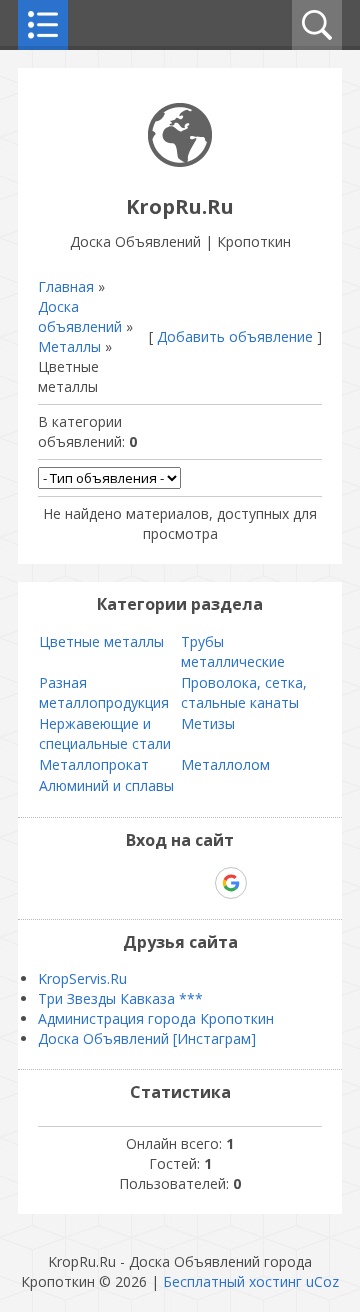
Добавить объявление (235, 336)
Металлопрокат (94, 764)
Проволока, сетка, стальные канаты (244, 692)
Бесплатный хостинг (232, 1281)
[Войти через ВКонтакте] (128, 883)
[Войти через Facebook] (162, 883)
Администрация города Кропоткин (156, 1018)
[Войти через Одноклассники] (266, 883)
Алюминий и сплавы (106, 785)
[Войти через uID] (94, 883)
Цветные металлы (101, 641)
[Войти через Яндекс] (196, 883)
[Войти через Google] (231, 883)
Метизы (208, 723)
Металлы (69, 346)
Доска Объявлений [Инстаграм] (147, 1038)
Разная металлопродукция (104, 692)
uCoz (322, 1281)
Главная (66, 286)
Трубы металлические (233, 651)
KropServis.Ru (82, 978)
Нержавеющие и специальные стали (105, 733)
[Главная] (180, 161)
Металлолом (225, 764)
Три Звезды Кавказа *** (120, 998)
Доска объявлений (80, 316)
